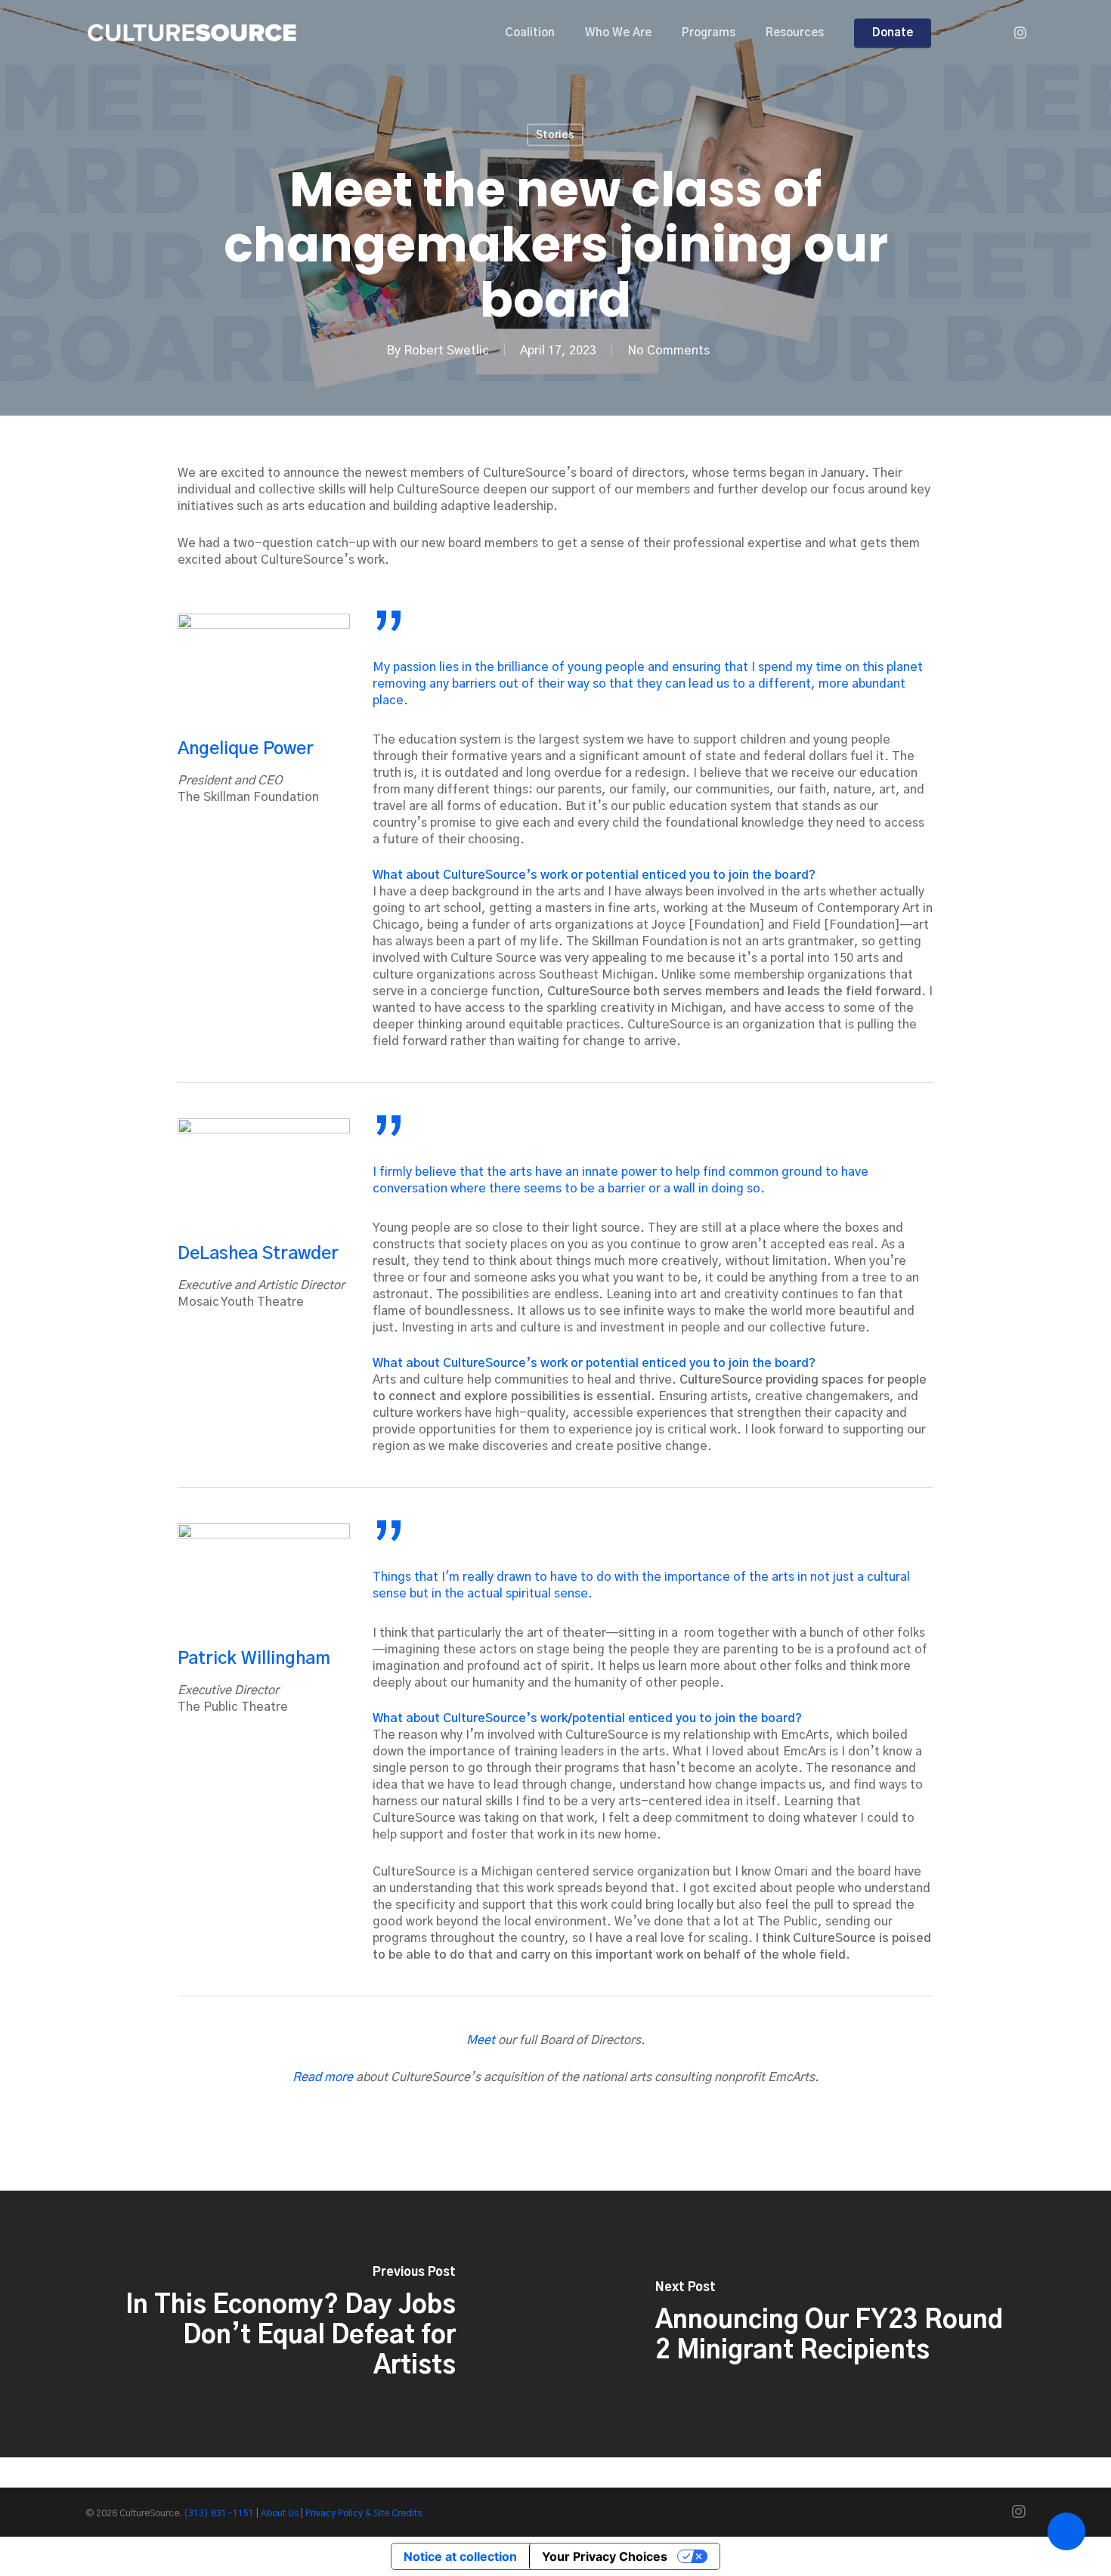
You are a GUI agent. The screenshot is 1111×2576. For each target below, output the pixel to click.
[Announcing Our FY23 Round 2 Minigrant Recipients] (833, 2324)
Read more (323, 2077)
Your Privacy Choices (605, 2556)
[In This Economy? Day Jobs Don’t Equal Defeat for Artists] (278, 2324)
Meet (481, 2040)
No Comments (668, 351)
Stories (555, 135)
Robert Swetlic (446, 351)
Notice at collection (460, 2556)
